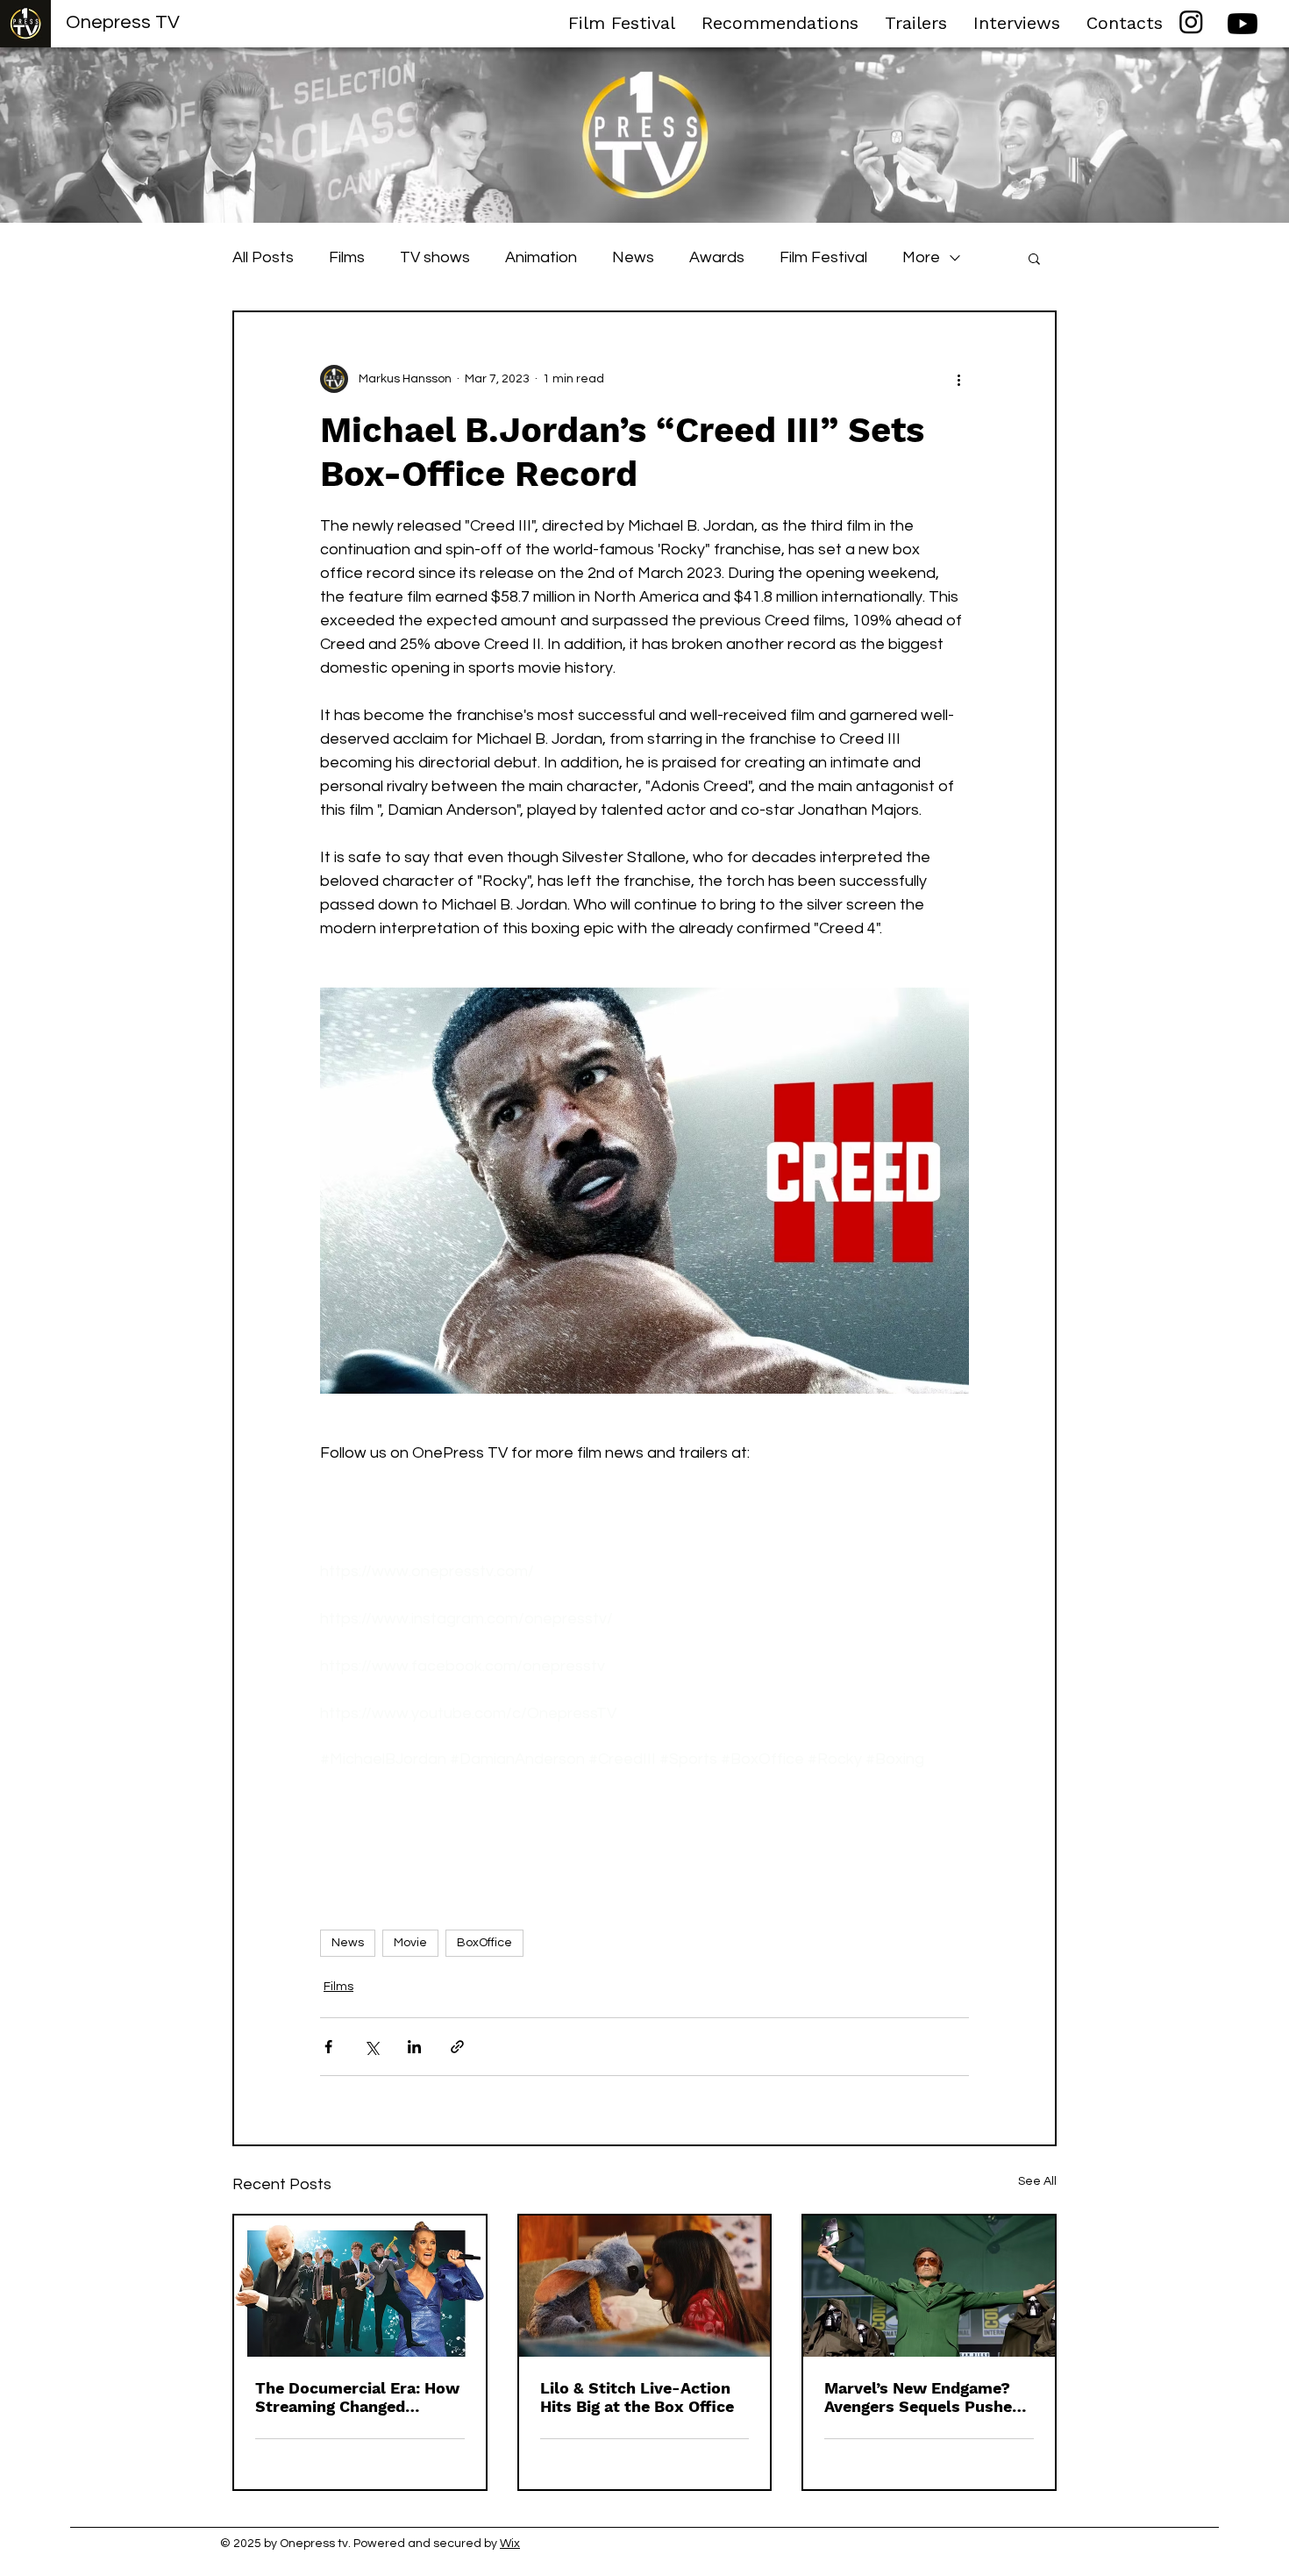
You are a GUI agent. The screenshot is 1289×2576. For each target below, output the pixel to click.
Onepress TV (123, 22)
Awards (717, 257)
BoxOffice (484, 1943)
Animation (541, 257)
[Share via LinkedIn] (414, 2047)
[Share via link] (457, 2047)
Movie (410, 1943)
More (921, 257)
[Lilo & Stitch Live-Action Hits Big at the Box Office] (645, 2286)
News (633, 257)
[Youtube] (1243, 24)
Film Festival (823, 257)
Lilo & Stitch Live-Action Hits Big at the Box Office (637, 2397)
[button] (1034, 258)
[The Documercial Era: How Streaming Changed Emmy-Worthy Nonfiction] (360, 2286)
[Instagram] (1191, 21)
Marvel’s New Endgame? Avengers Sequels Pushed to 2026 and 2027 (923, 2397)
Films (347, 257)
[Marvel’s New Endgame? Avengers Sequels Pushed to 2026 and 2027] (929, 2286)
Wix (510, 2544)
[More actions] (958, 379)
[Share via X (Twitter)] (371, 2047)
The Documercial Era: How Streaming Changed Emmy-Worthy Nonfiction (357, 2397)
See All (1037, 2181)
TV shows (435, 257)
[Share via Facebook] (328, 2047)
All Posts (263, 257)
